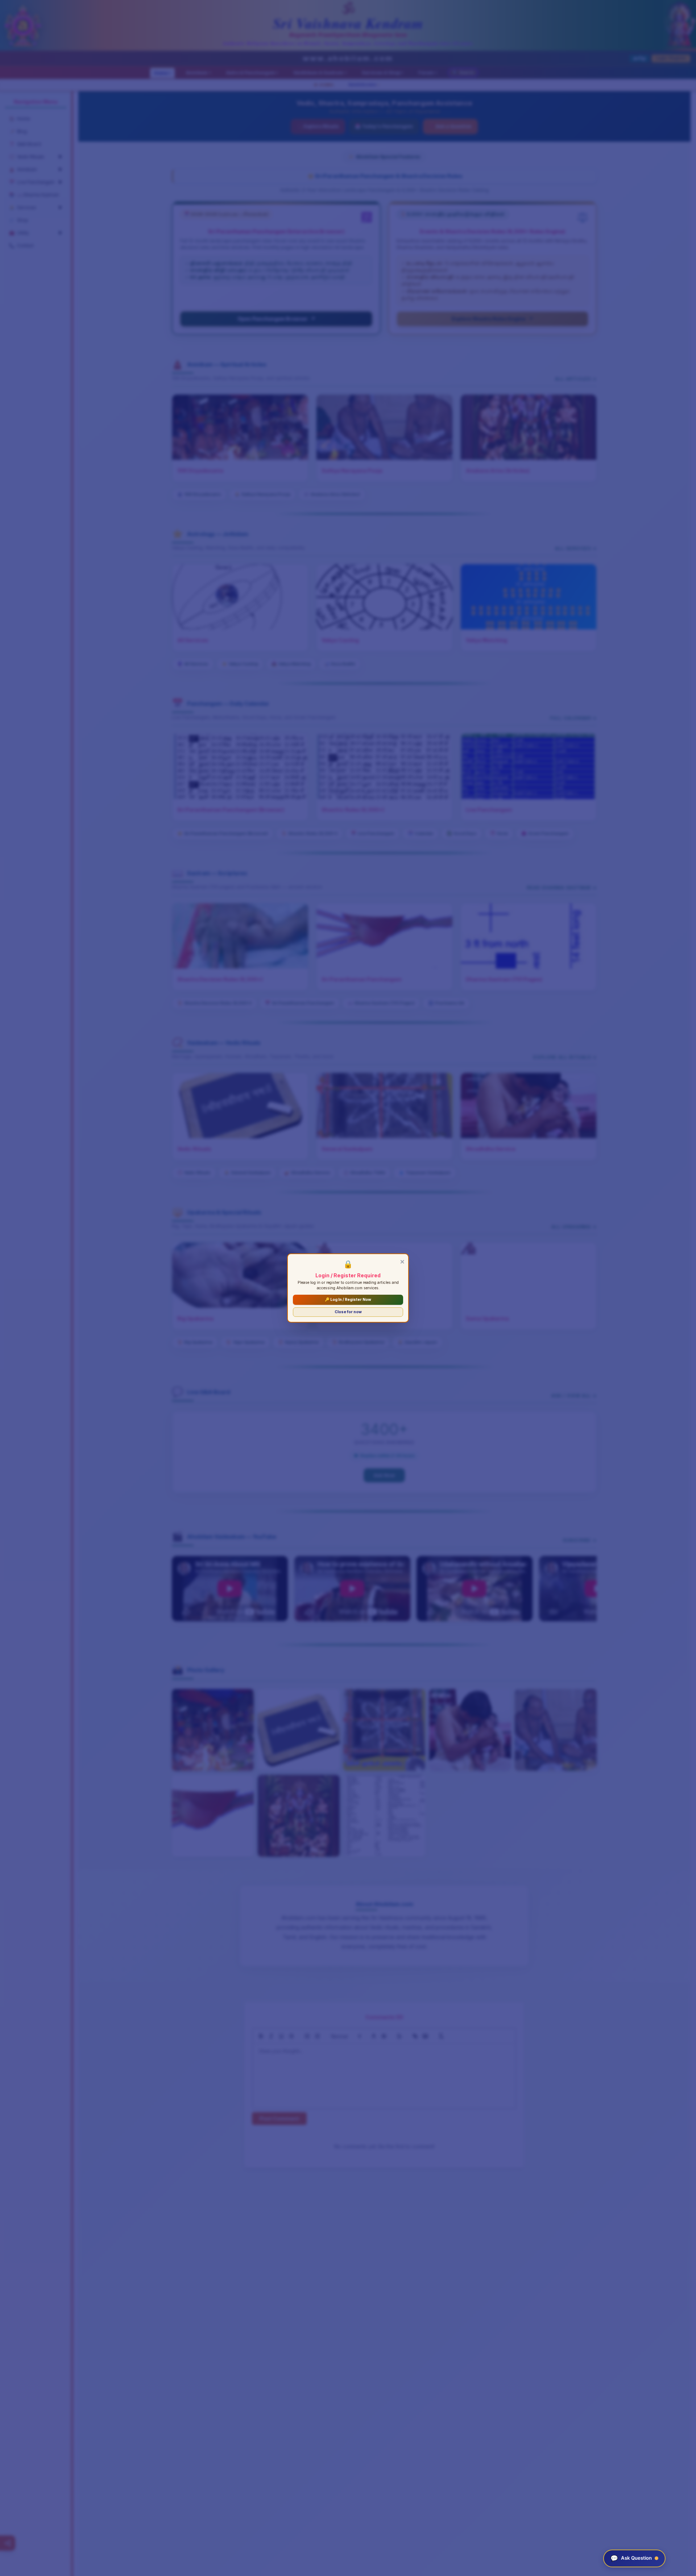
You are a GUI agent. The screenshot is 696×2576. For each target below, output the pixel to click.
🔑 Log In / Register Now (348, 1300)
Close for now (348, 1312)
